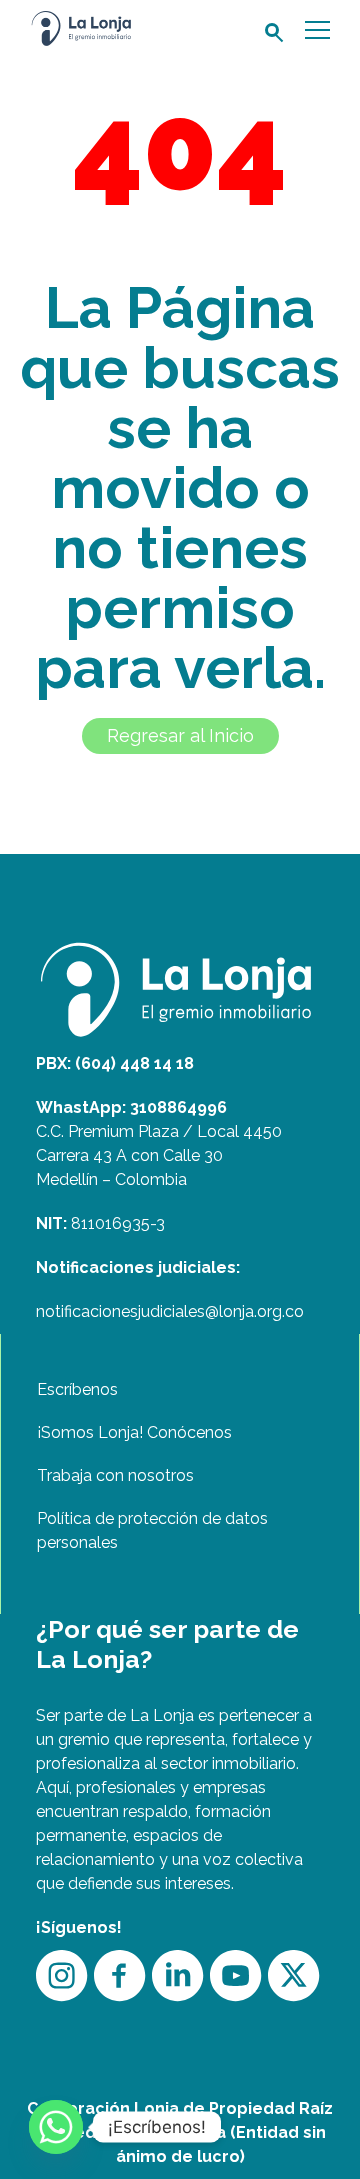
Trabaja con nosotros (115, 1475)
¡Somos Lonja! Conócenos (134, 1432)
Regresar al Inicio (180, 735)
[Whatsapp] (56, 2127)
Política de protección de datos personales (152, 1530)
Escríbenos (77, 1389)
